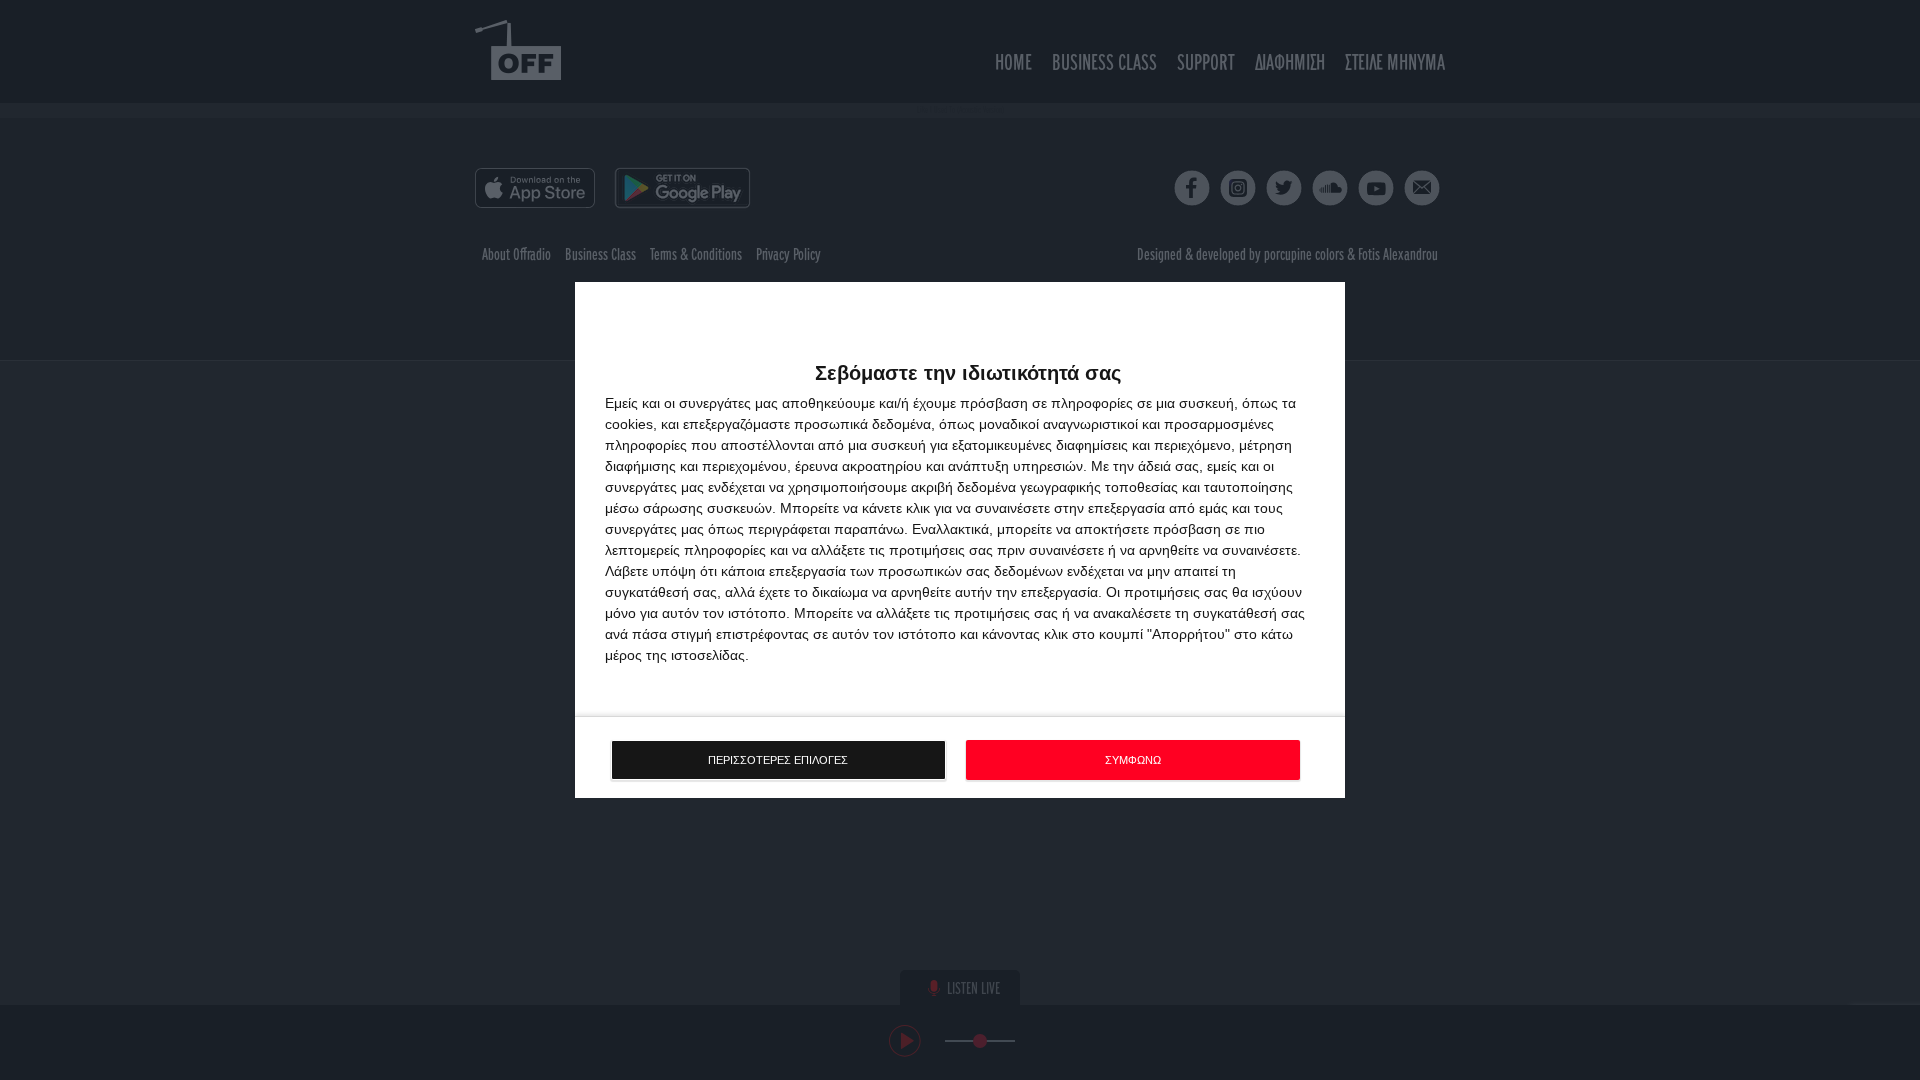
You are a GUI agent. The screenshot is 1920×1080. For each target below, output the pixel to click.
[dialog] (960, 540)
